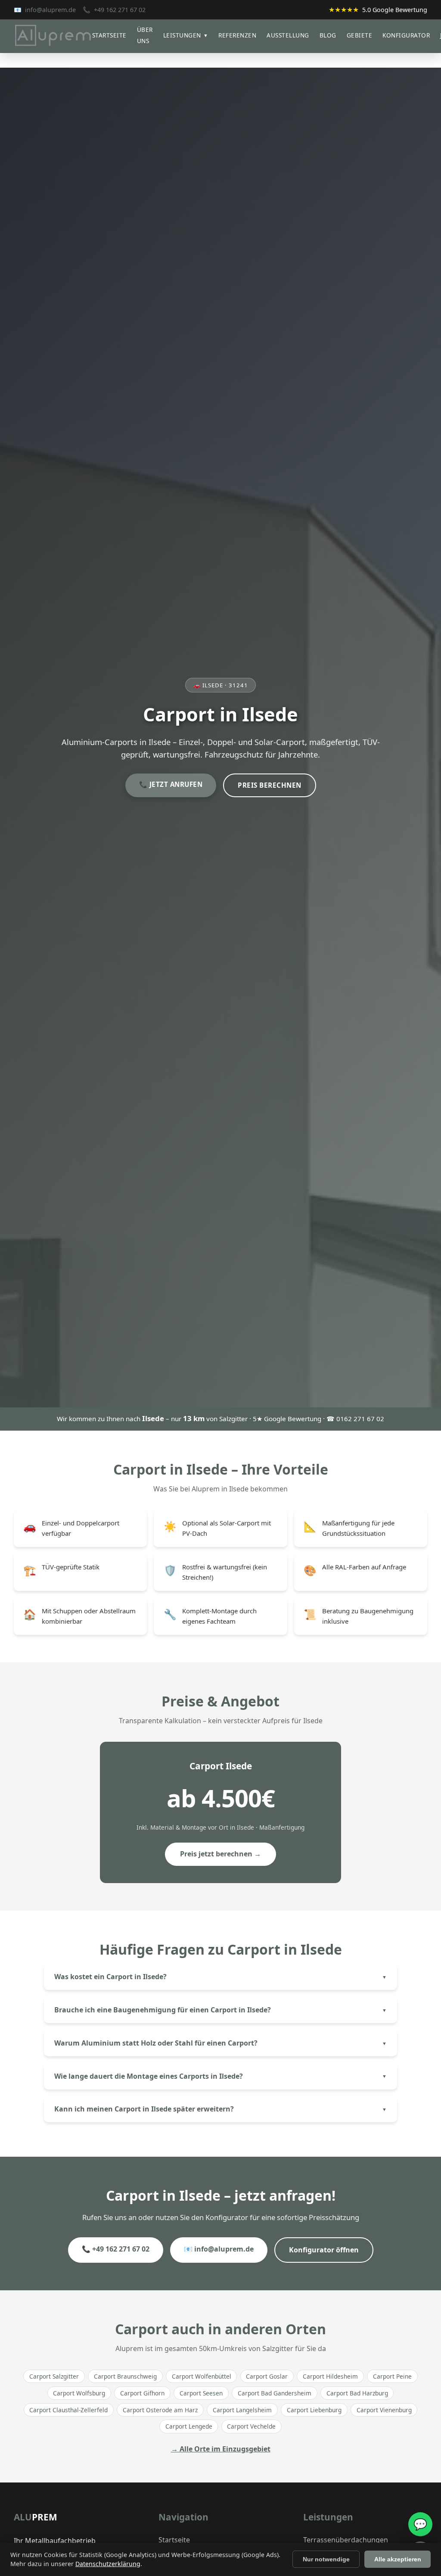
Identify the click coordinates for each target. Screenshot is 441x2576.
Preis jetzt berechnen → (220, 1854)
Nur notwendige (326, 2559)
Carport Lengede (189, 2426)
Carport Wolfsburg (79, 2393)
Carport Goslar (267, 2376)
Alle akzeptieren (398, 2559)
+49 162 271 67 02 (120, 10)
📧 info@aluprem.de (219, 2249)
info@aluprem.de (50, 10)
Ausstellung (288, 35)
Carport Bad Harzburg (357, 2393)
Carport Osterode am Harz (160, 2410)
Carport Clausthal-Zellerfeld (68, 2410)
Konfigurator (406, 35)
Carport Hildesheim (330, 2376)
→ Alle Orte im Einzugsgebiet (221, 2449)
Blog (328, 35)
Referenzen (237, 35)
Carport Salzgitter (54, 2376)
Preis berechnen (270, 785)
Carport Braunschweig (125, 2376)
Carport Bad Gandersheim (275, 2393)
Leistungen (186, 35)
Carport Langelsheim (242, 2410)
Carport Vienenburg (384, 2410)
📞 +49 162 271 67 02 (116, 2249)
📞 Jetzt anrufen (171, 784)
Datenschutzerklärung (108, 2564)
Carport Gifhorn (142, 2393)
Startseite (109, 35)
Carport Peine (392, 2376)
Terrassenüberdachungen (346, 2540)
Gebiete (360, 35)
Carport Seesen (201, 2393)
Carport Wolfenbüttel (202, 2376)
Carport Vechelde (251, 2426)
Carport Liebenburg (314, 2410)
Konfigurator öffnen (324, 2250)
